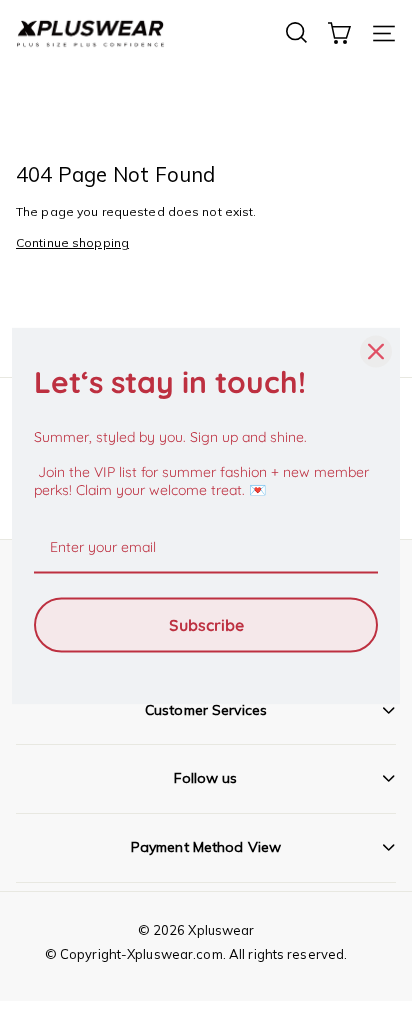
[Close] (376, 352)
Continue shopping (72, 242)
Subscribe (206, 624)
